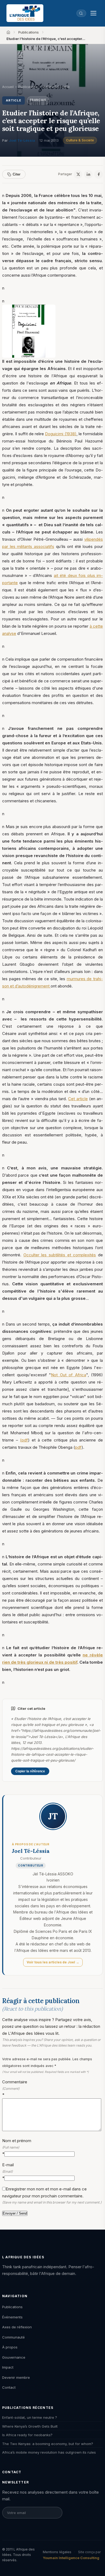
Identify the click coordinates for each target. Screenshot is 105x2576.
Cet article (78, 1099)
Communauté (13, 2337)
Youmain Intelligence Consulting (71, 2558)
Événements (12, 2317)
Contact (9, 2387)
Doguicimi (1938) (61, 434)
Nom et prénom (17, 2147)
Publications (29, 32)
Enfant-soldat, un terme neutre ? (30, 2417)
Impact (8, 2367)
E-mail (8, 2171)
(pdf (24, 1440)
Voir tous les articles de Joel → (53, 1962)
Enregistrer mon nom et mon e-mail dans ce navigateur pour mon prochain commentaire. (52, 2195)
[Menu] (93, 13)
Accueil (8, 87)
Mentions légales (57, 2552)
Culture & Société (80, 140)
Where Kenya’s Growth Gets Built (30, 2426)
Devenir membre (16, 2377)
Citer (17, 174)
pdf (78, 1447)
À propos (10, 2347)
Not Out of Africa (69, 1375)
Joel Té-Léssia (22, 140)
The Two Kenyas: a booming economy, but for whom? (48, 2444)
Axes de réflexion (17, 2327)
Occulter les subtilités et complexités (60, 1255)
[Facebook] (99, 174)
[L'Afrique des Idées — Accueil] (25, 13)
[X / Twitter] (78, 174)
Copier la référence (30, 1771)
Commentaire (15, 2088)
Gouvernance (14, 2357)
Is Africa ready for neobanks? (27, 2435)
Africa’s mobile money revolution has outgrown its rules (49, 2452)
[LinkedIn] (88, 174)
